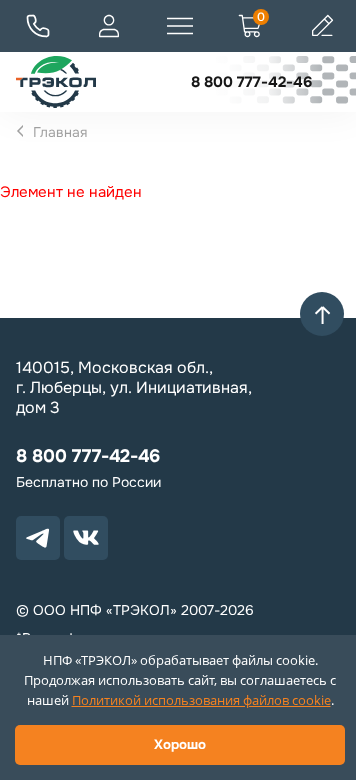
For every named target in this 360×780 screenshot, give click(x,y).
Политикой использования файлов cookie (201, 700)
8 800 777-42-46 (251, 82)
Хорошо (180, 744)
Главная (60, 132)
